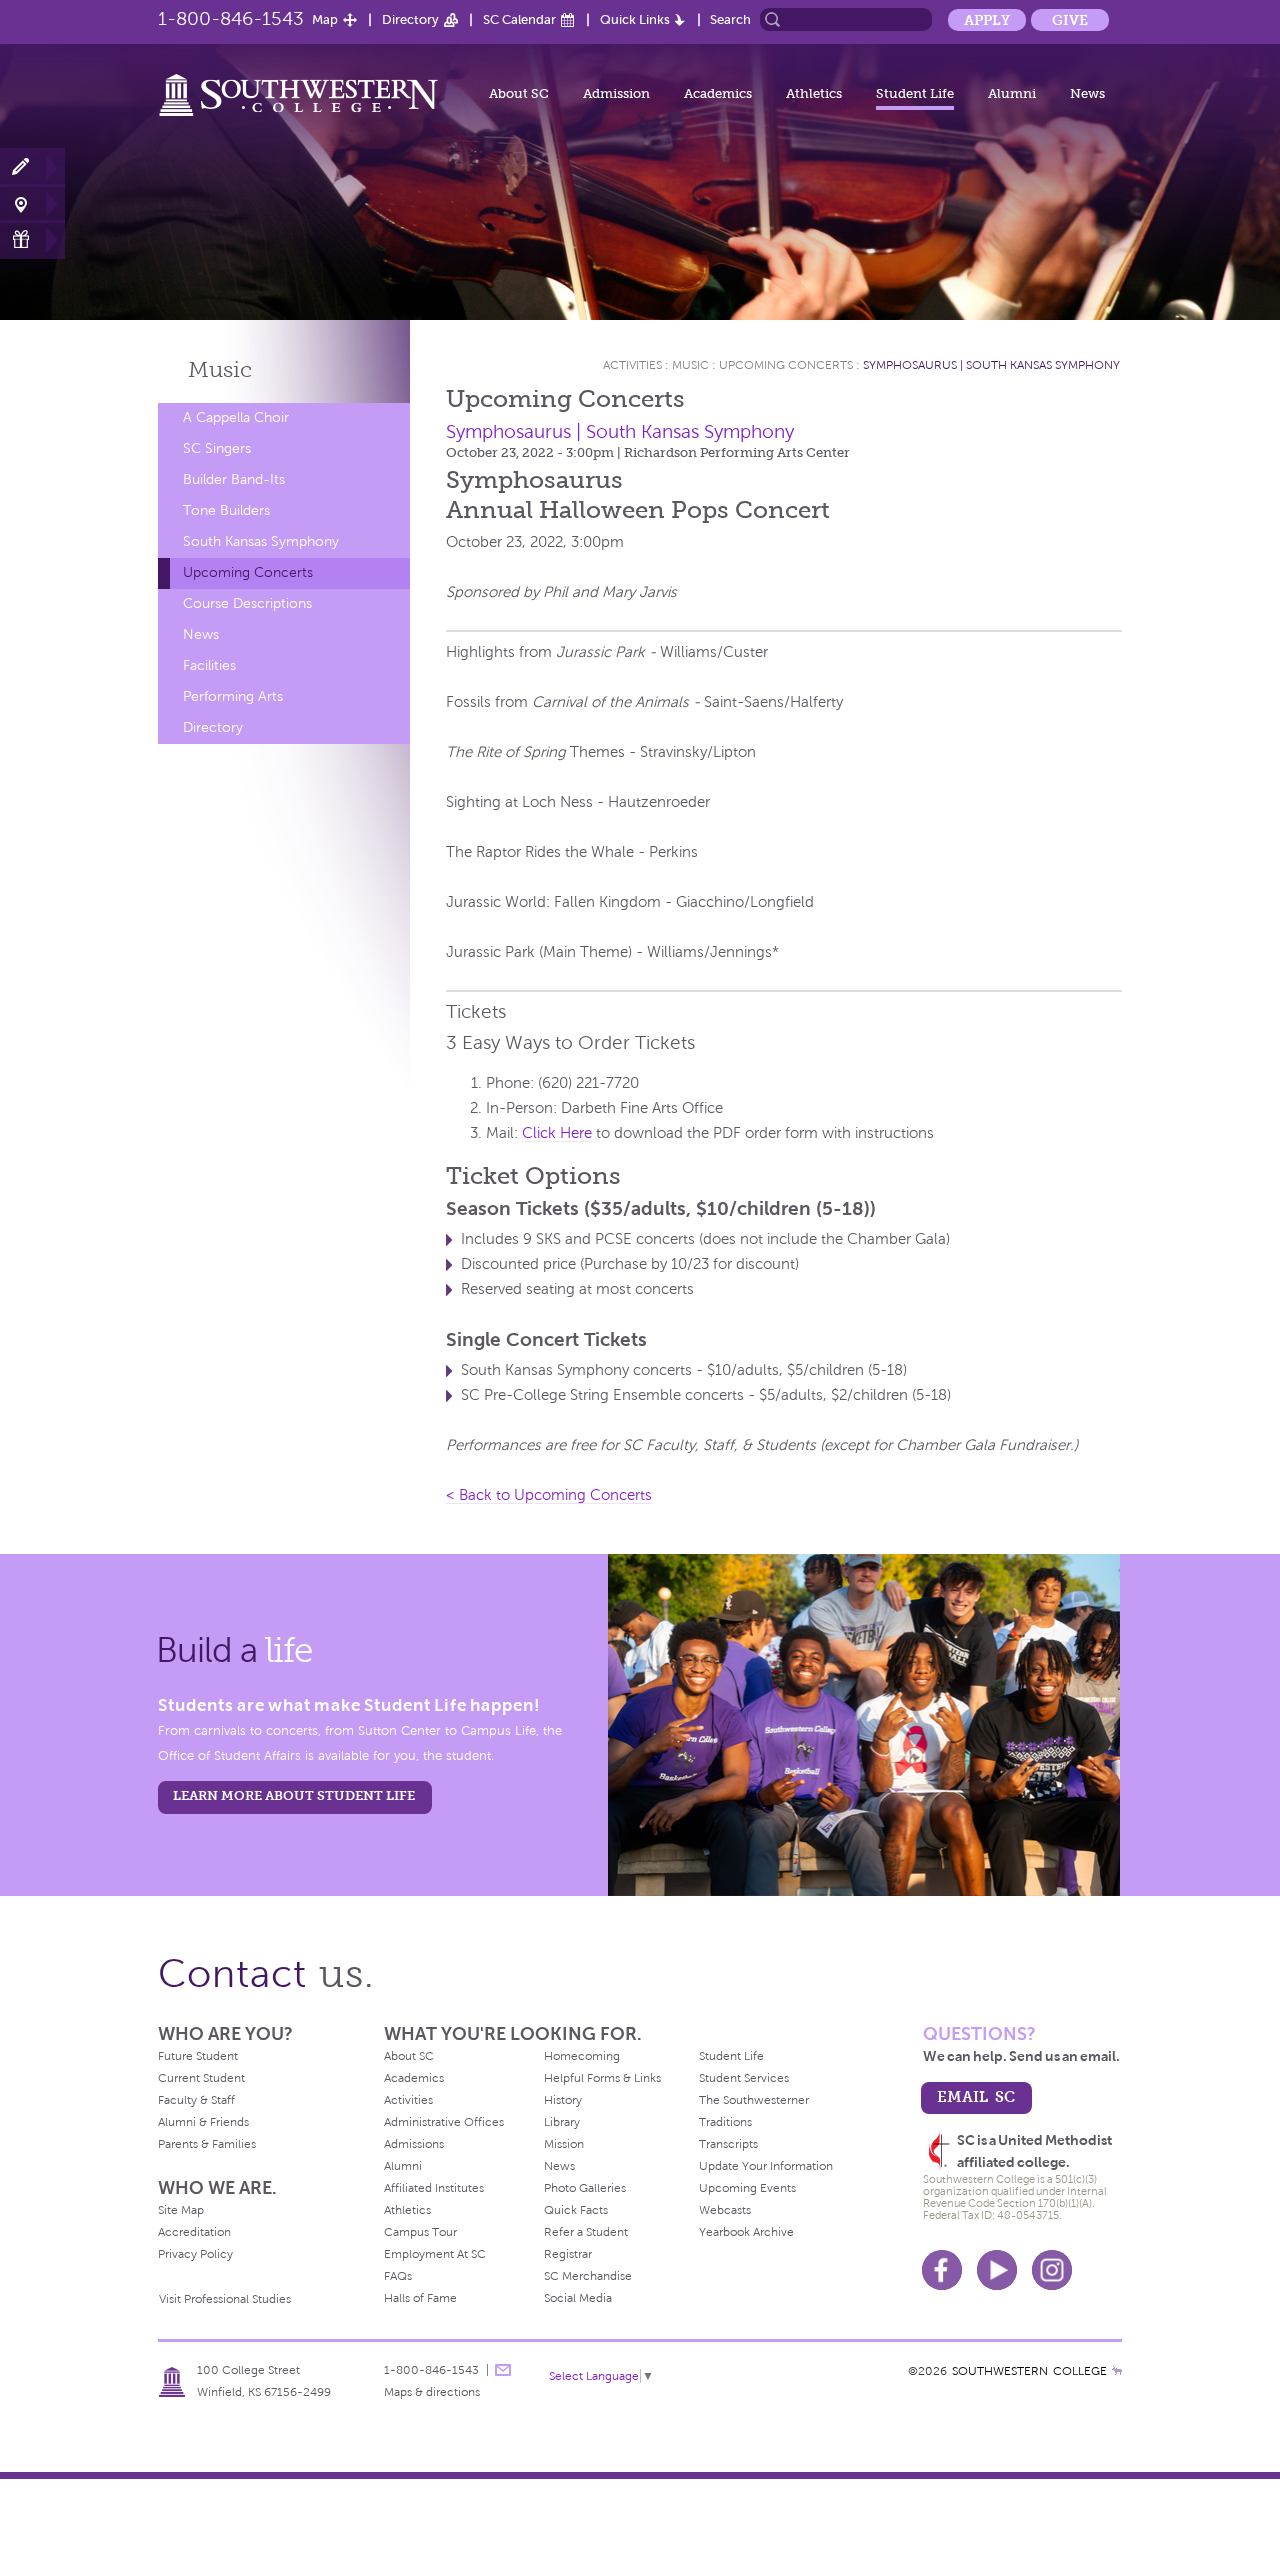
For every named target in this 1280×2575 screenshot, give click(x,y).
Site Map (181, 2210)
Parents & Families (207, 2144)
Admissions (414, 2144)
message (503, 2370)
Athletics (814, 93)
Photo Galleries (585, 2188)
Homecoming (582, 2056)
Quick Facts (576, 2210)
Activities (632, 365)
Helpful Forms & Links (602, 2078)
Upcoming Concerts (248, 572)
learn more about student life (294, 1795)
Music (220, 369)
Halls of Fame (420, 2298)
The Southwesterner (754, 2100)
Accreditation (194, 2232)
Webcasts (725, 2210)
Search (730, 19)
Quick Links (635, 19)
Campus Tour (420, 2232)
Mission (564, 2144)
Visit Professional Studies (225, 2299)
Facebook (942, 2270)
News (1087, 93)
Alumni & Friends (203, 2122)
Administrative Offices (444, 2122)
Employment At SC (435, 2254)
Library (562, 2122)
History (563, 2100)
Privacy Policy (195, 2254)
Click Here (557, 1133)
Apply (987, 20)
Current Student (201, 2078)
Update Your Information (766, 2166)
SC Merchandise (588, 2276)
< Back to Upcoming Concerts (549, 1495)
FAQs (398, 2276)
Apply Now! (32, 167)
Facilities (209, 665)
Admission (616, 93)
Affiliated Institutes (434, 2188)
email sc (976, 2096)
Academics (718, 93)
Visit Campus (32, 203)
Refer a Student (586, 2232)
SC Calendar (519, 19)
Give (1070, 20)
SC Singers (217, 448)
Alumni (1012, 93)
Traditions (725, 2122)
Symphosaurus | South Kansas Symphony (991, 365)
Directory (410, 19)
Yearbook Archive (746, 2232)
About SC (519, 93)
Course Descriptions (247, 603)
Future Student (198, 2056)
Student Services (744, 2078)
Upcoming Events (747, 2188)
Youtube (997, 2270)
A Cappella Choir (236, 417)
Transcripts (728, 2144)
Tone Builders (226, 510)
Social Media (578, 2298)
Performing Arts (233, 696)
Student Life (915, 93)
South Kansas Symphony (261, 541)
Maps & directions (432, 2392)
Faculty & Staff (196, 2100)
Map (325, 19)
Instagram (1052, 2270)
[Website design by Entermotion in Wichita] (1117, 2371)
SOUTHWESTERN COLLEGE (1029, 2371)
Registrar (568, 2254)
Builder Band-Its (234, 479)
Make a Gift (32, 239)
